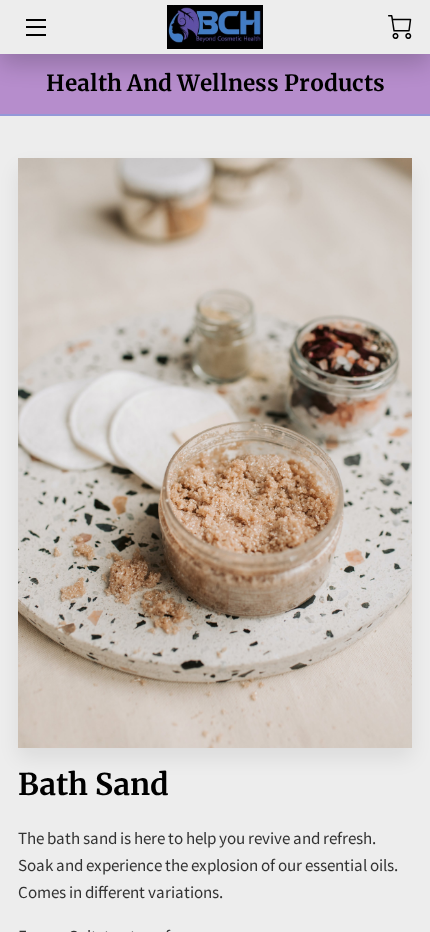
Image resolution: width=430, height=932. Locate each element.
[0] (400, 27)
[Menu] (34, 27)
